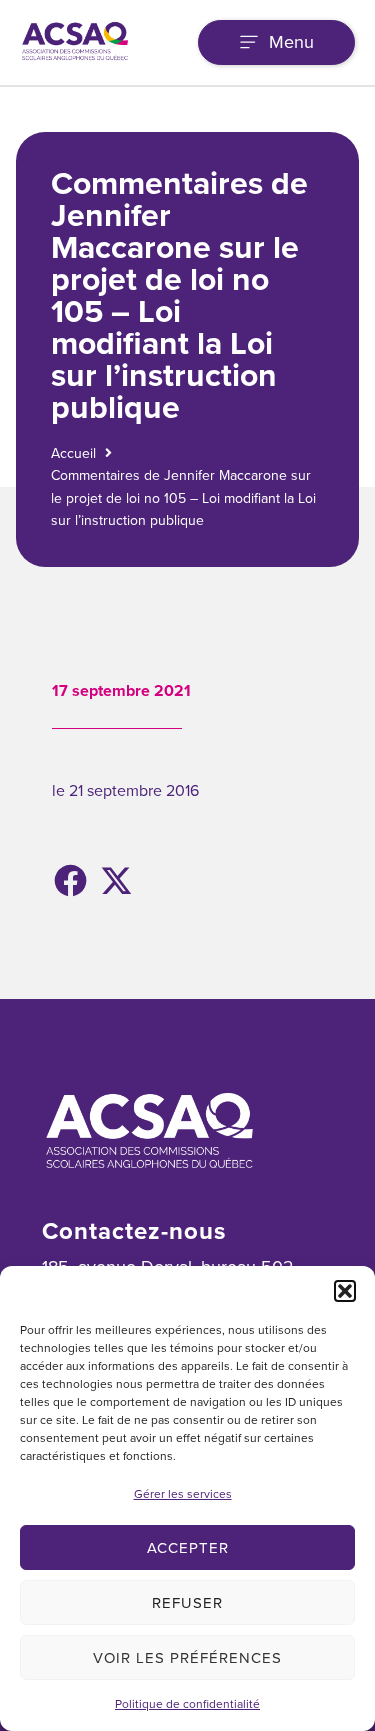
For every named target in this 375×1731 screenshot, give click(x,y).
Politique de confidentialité (187, 1704)
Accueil (73, 453)
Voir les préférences (187, 1658)
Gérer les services (183, 1494)
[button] (345, 1291)
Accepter (188, 1548)
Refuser (187, 1603)
